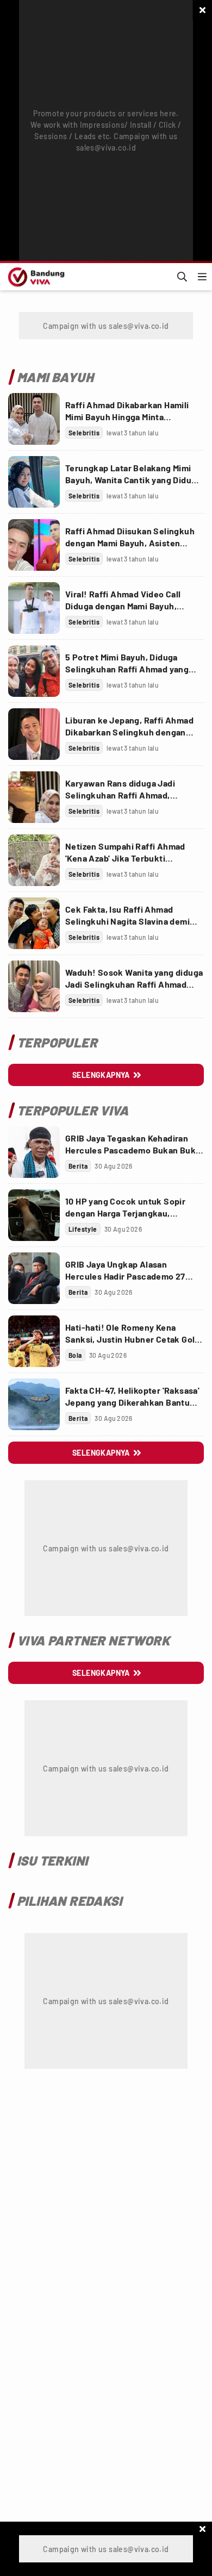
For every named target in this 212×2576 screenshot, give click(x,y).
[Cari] (182, 277)
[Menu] (202, 277)
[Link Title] (34, 419)
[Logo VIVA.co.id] (35, 277)
